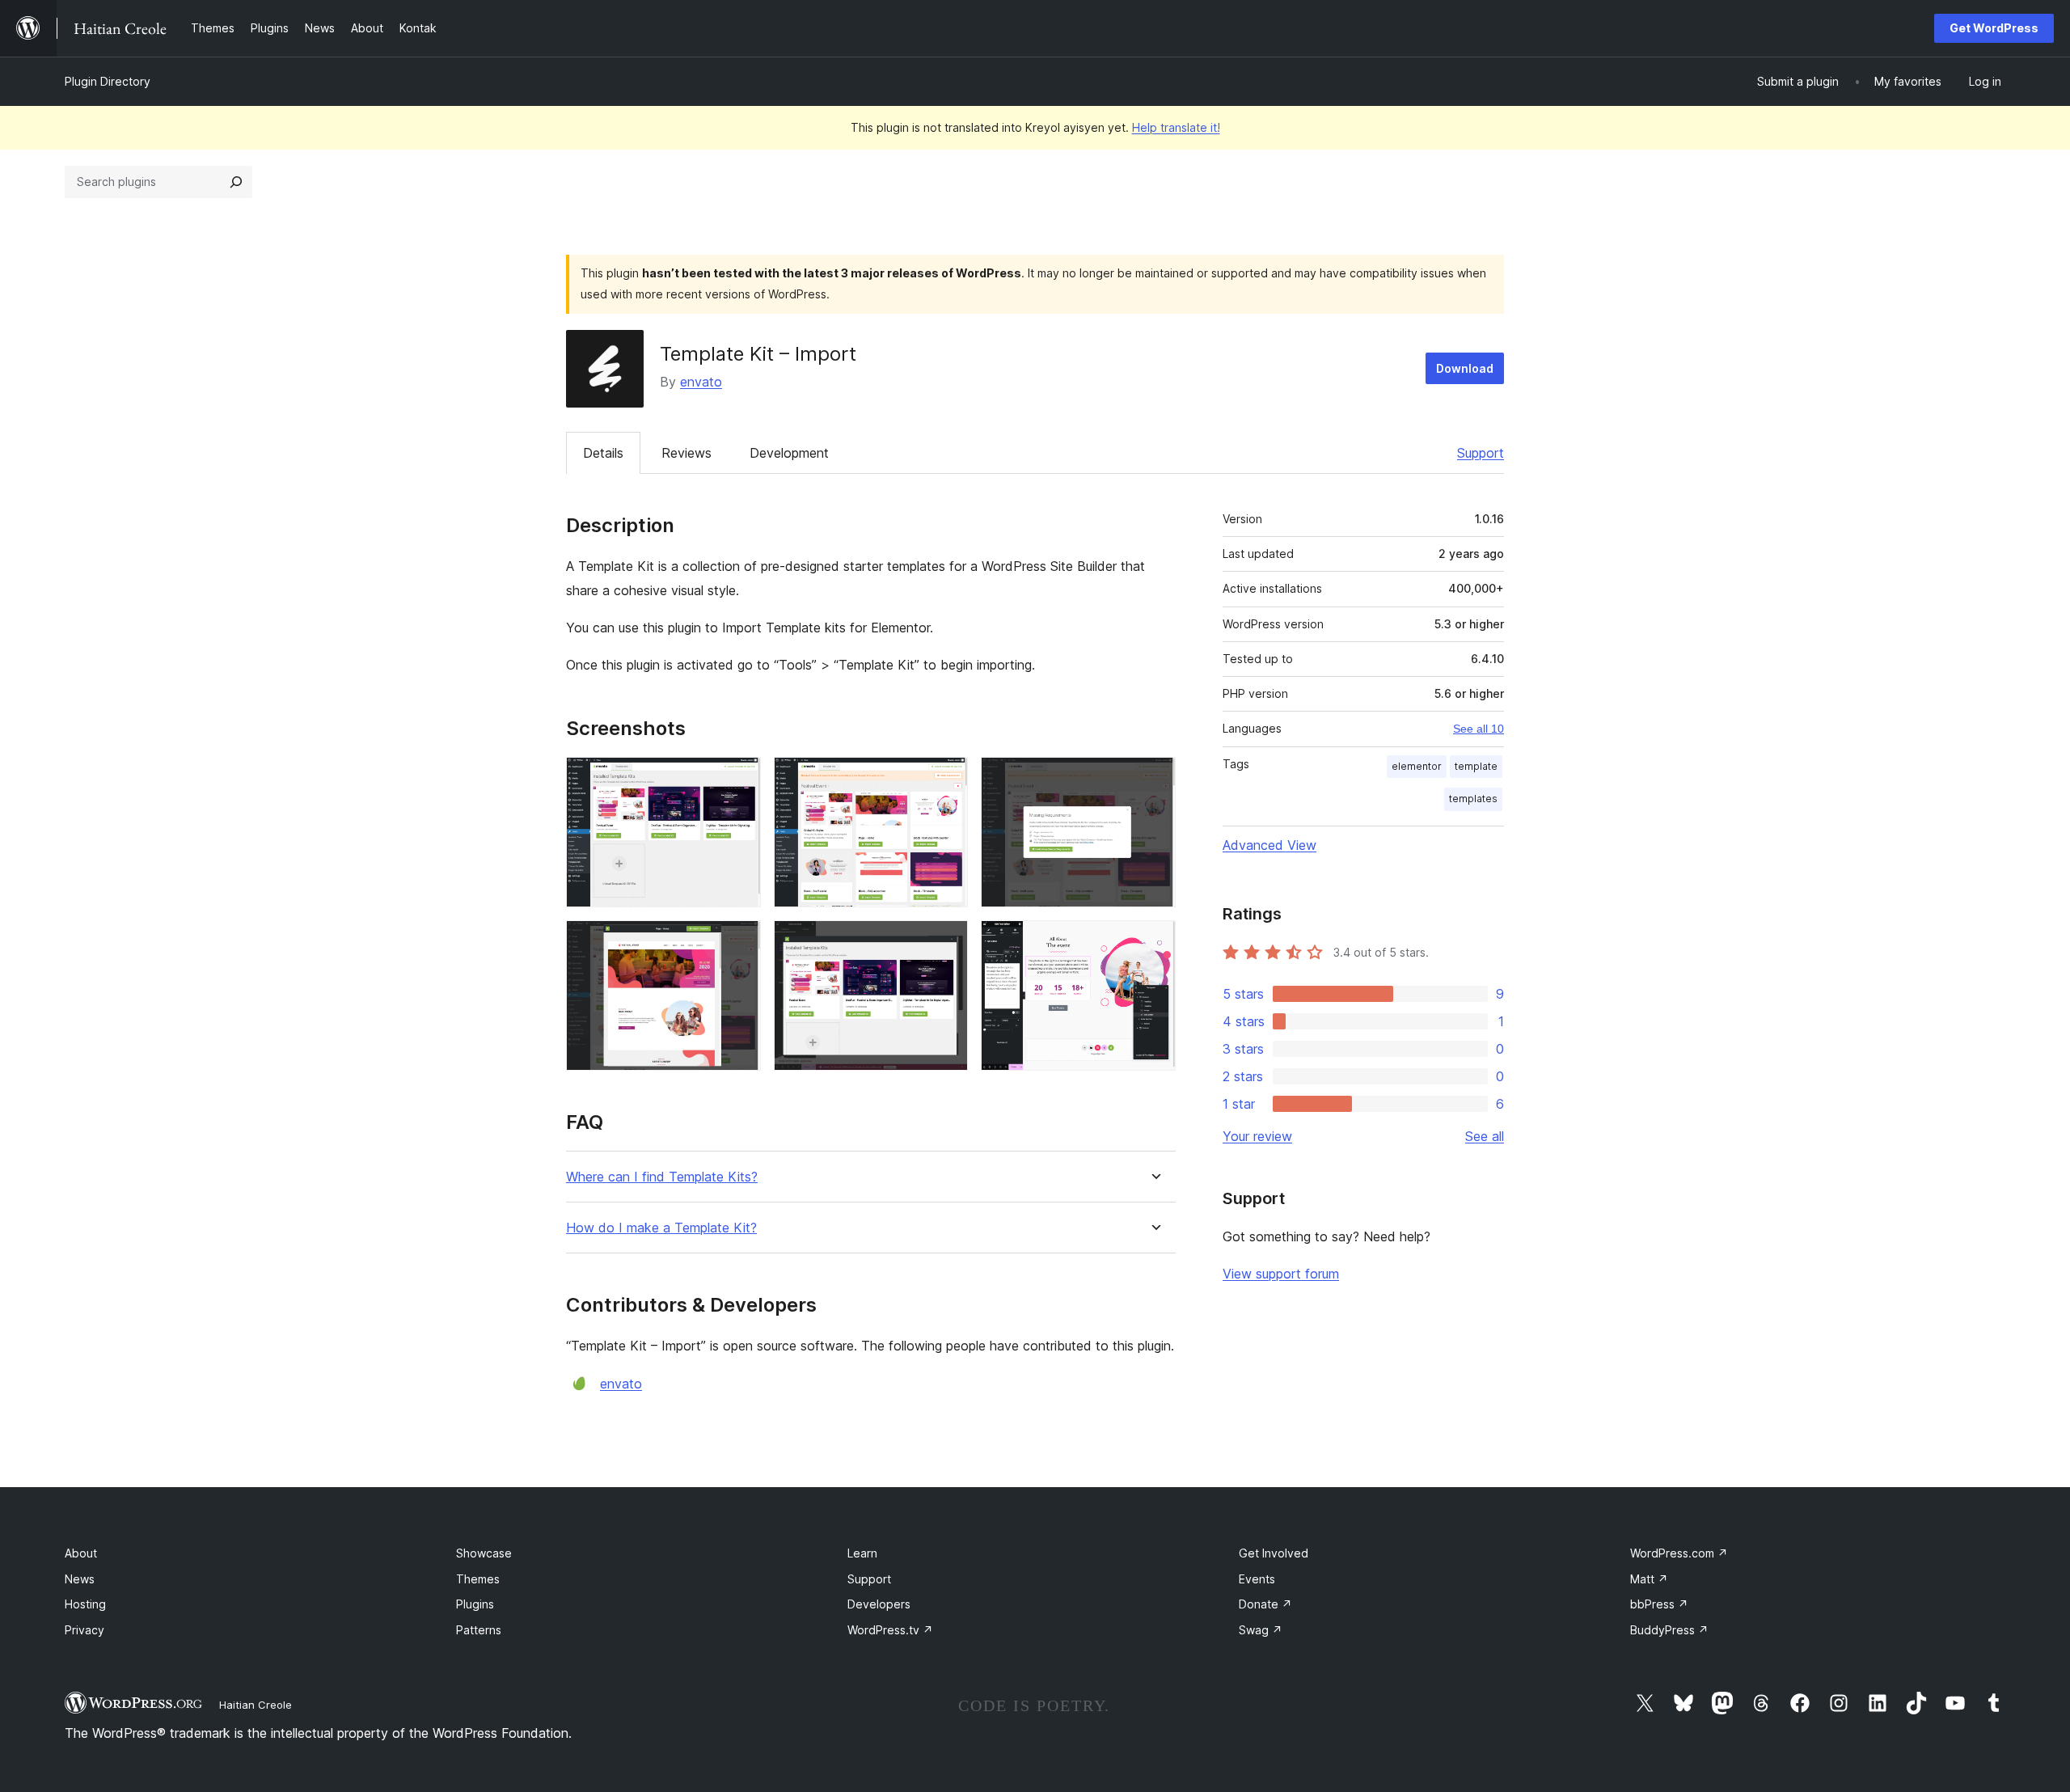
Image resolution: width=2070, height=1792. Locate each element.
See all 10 (1479, 729)
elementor (1417, 766)
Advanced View (1269, 845)
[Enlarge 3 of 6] (1154, 779)
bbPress (1659, 1604)
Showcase (484, 1553)
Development (789, 453)
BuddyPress (1669, 1630)
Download (1465, 368)
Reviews (686, 453)
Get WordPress (1994, 28)
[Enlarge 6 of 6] (1154, 942)
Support (1481, 453)
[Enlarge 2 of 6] (946, 779)
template (1476, 766)
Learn (862, 1553)
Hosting (85, 1604)
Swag (1261, 1630)
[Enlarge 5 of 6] (946, 942)
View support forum (1281, 1274)
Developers (879, 1604)
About (81, 1553)
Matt (1649, 1579)
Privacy (84, 1630)
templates (1473, 799)
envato (701, 382)
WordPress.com (1679, 1553)
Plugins (475, 1604)
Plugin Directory (108, 81)
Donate (1265, 1604)
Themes (478, 1579)
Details (603, 453)
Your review (1257, 1136)
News (80, 1579)
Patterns (479, 1630)
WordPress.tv (890, 1630)
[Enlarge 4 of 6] (739, 942)
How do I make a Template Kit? (661, 1228)
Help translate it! (1176, 127)
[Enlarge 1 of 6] (739, 779)
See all (1485, 1136)
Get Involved (1274, 1553)
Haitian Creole (256, 1705)
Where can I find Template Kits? (662, 1177)
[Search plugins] (236, 182)
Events (1257, 1579)
